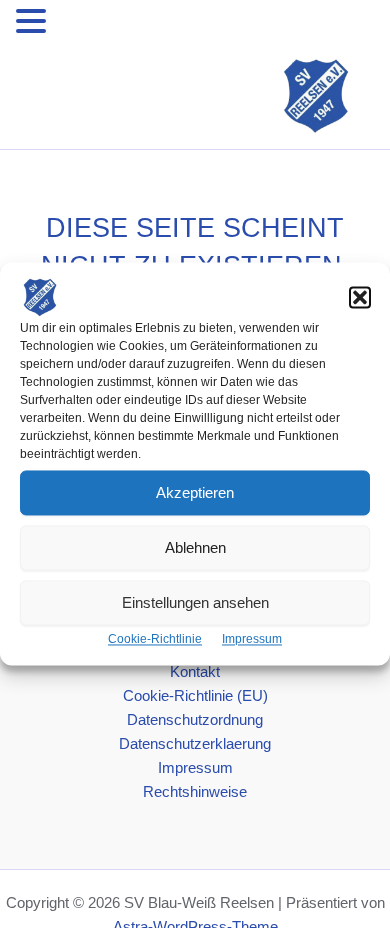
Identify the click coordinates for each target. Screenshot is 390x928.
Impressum (252, 639)
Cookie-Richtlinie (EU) (195, 696)
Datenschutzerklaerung (195, 744)
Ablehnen (195, 547)
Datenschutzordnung (195, 720)
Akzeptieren (195, 492)
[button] (360, 297)
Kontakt (195, 672)
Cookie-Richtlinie (155, 639)
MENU (81, 25)
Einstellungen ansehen (195, 602)
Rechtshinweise (195, 792)
